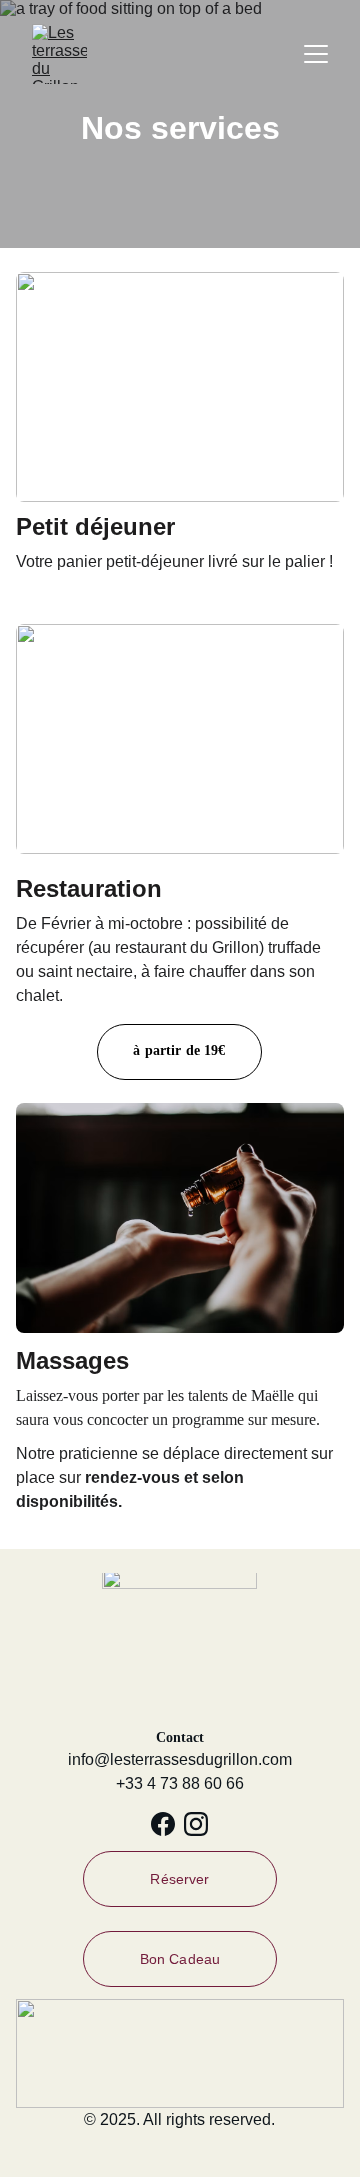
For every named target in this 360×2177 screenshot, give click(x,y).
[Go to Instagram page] (196, 1824)
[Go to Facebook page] (163, 1824)
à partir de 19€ (179, 1050)
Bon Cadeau (180, 1959)
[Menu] (316, 54)
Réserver (179, 1879)
